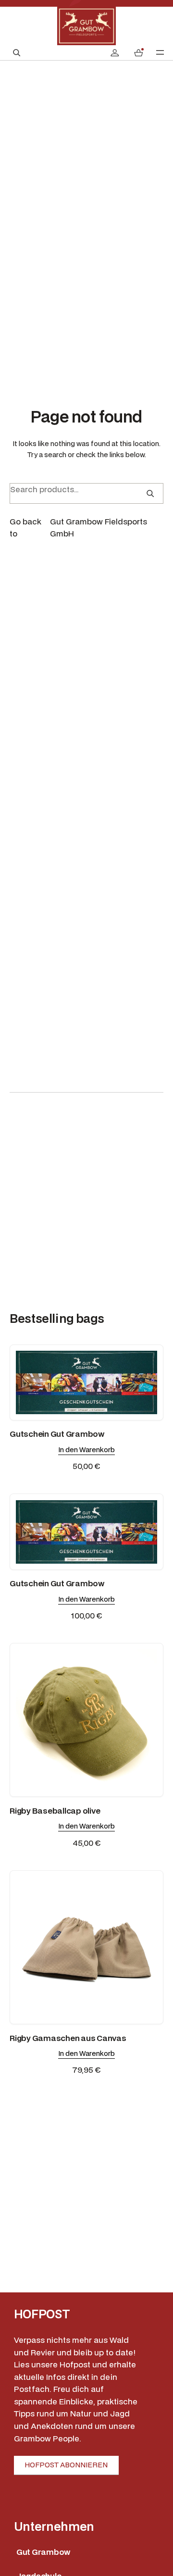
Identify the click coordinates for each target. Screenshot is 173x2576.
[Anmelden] (115, 53)
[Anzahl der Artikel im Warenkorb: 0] (138, 53)
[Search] (150, 493)
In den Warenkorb (86, 1450)
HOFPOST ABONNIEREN (66, 2465)
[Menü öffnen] (160, 52)
